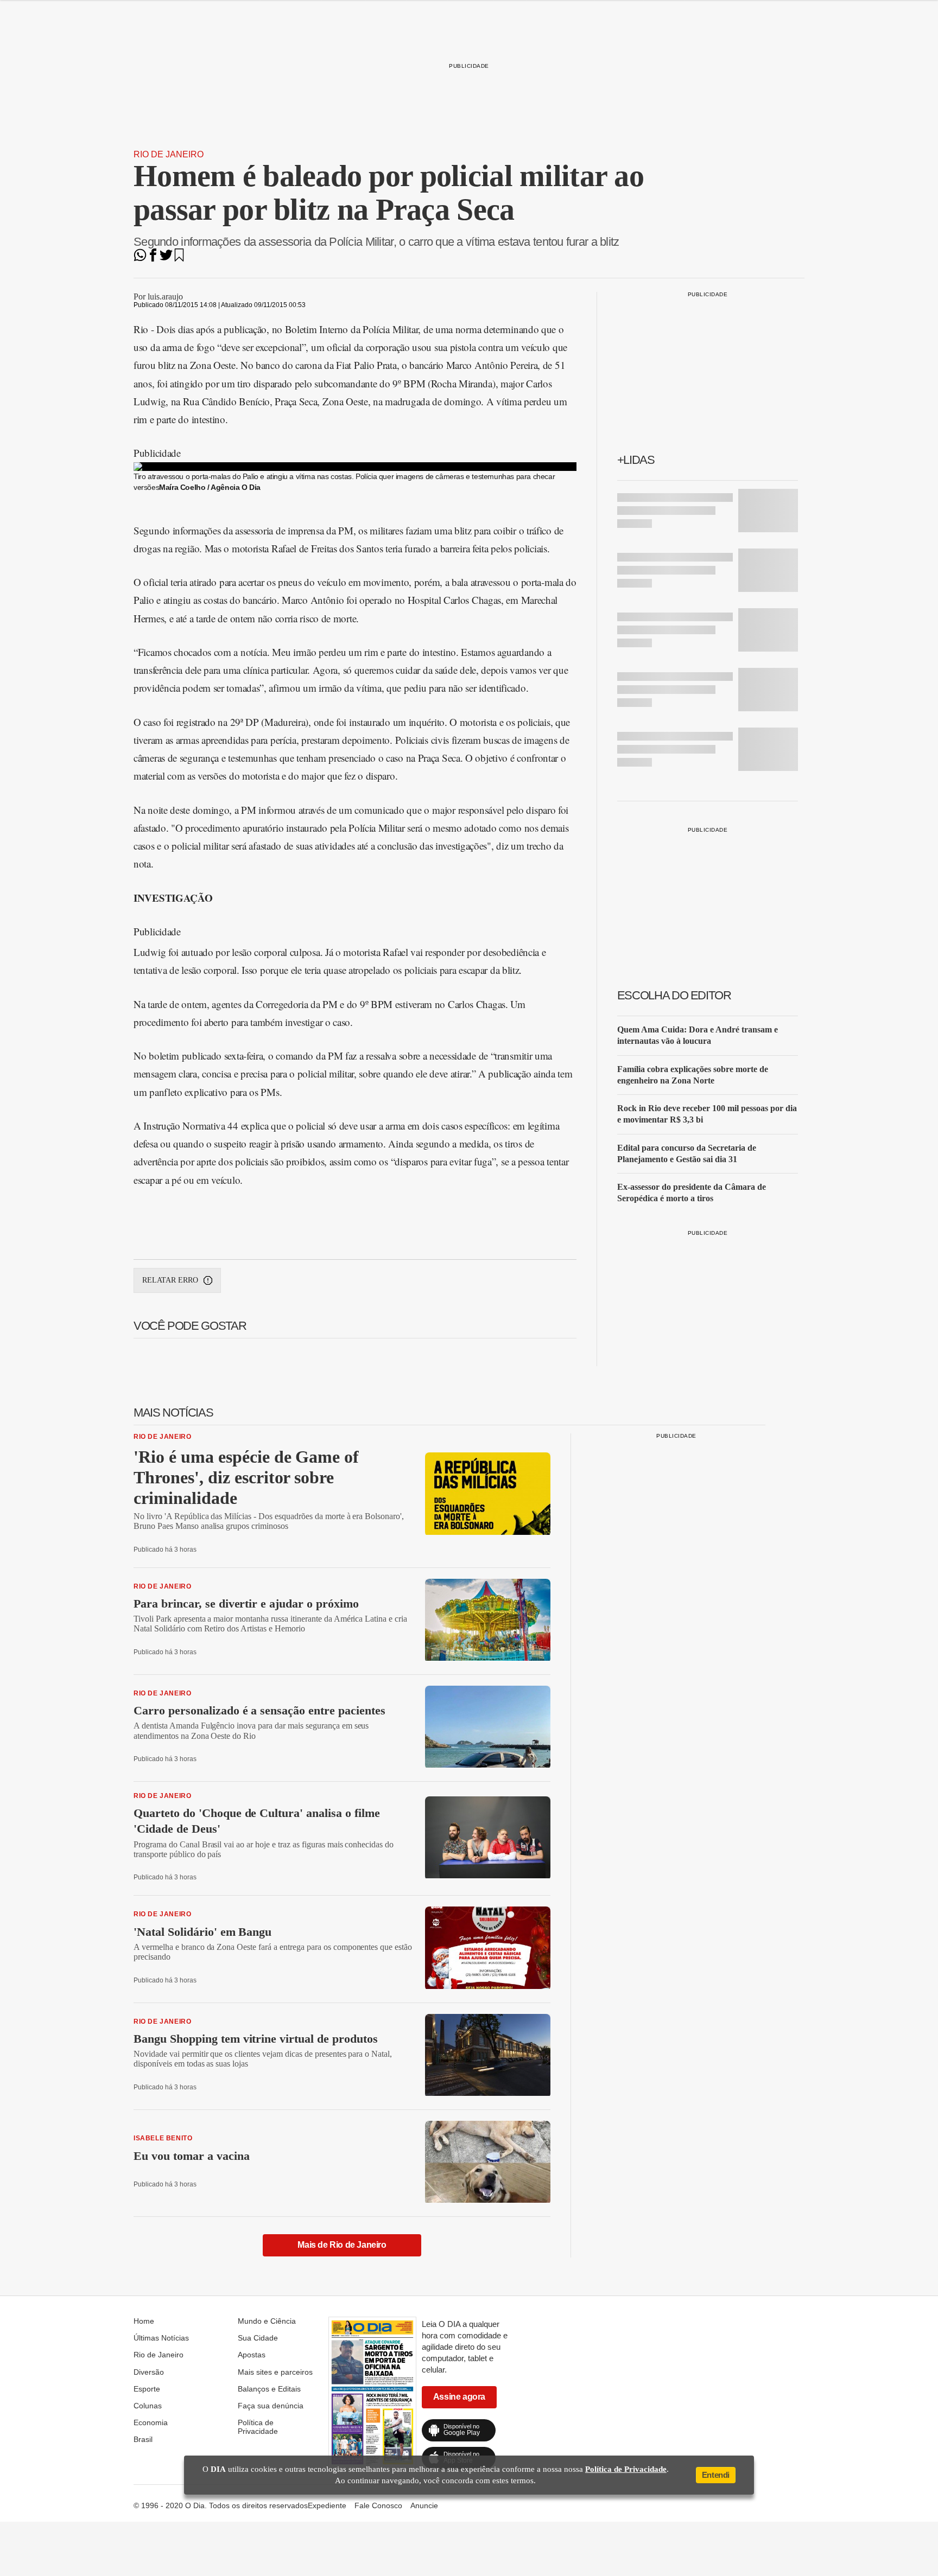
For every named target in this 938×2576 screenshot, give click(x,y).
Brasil (143, 2439)
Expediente (327, 2505)
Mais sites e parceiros (275, 2372)
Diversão (149, 2372)
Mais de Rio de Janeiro (342, 2245)
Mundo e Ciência (267, 2321)
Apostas (252, 2355)
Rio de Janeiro (169, 154)
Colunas (148, 2406)
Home (144, 2321)
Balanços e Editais (269, 2389)
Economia (151, 2422)
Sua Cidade (258, 2338)
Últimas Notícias (161, 2338)
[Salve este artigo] (179, 259)
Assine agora (459, 2397)
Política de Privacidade (258, 2427)
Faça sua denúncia (271, 2406)
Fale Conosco (378, 2505)
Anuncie (424, 2505)
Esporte (147, 2389)
